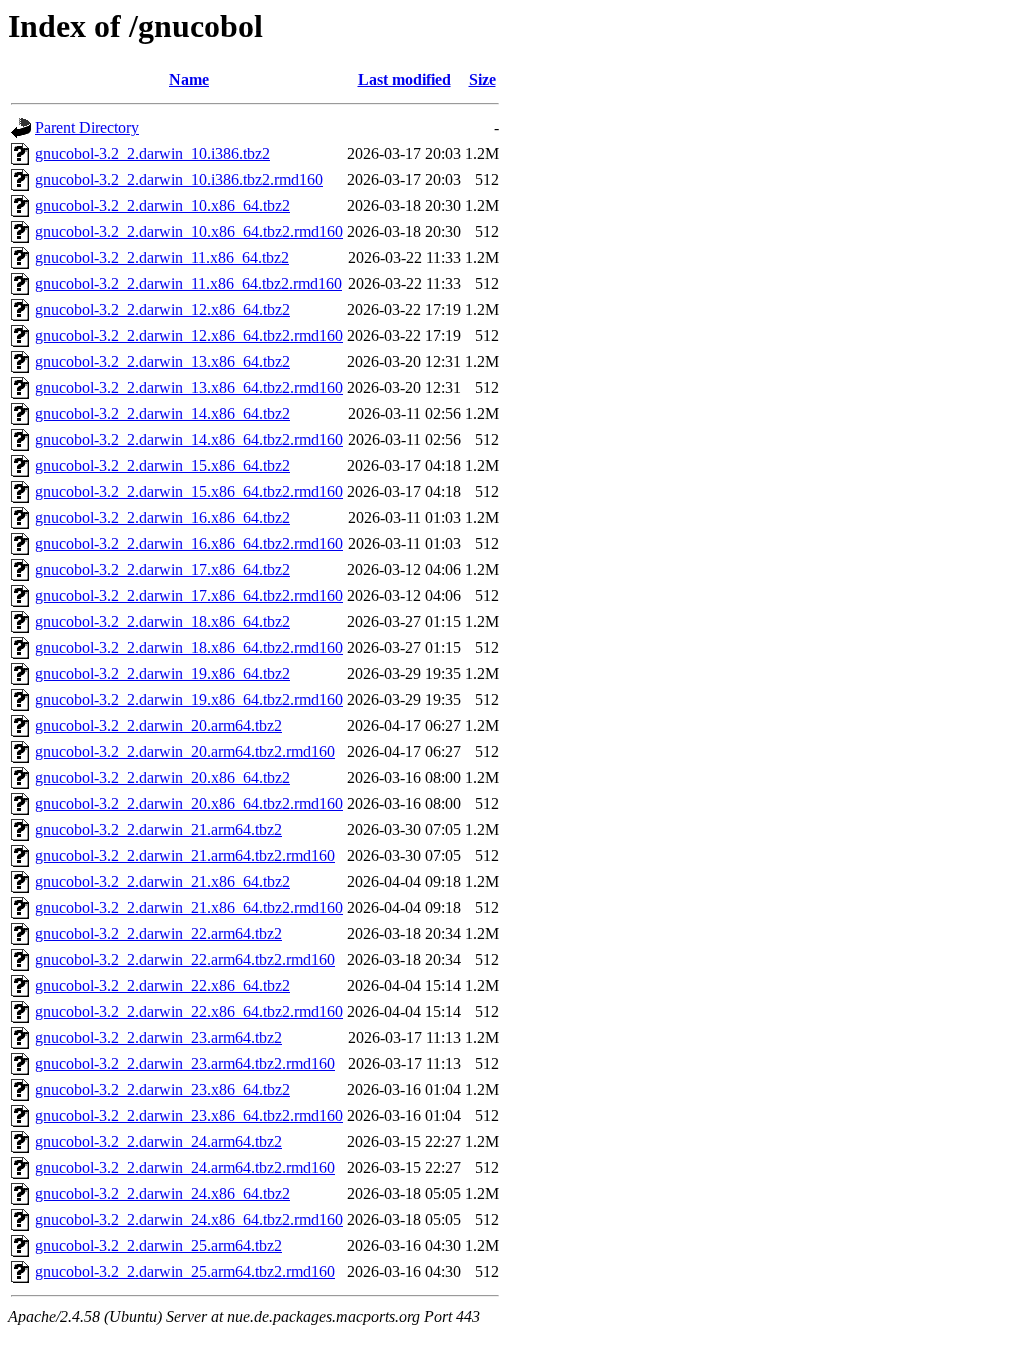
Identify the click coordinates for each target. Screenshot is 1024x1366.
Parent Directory (87, 127)
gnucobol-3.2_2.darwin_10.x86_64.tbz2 (162, 205)
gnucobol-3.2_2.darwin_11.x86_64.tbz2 (162, 257)
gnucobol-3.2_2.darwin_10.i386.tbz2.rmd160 (179, 179)
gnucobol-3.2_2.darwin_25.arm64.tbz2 (158, 1245)
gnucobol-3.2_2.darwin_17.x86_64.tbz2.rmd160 (189, 595)
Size (482, 79)
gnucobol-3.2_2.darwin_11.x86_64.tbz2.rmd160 (188, 283)
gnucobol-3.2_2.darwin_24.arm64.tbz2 (158, 1141)
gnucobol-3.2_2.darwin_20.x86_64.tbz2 (162, 777)
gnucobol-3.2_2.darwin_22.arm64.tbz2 (158, 933)
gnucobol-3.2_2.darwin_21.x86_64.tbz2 (162, 881)
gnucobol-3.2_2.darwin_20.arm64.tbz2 (158, 725)
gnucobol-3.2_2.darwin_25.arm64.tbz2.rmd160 (185, 1271)
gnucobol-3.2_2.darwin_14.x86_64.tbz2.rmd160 (189, 439)
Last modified (404, 79)
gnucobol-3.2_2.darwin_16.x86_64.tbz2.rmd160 (189, 543)
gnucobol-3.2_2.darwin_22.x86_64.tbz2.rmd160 (189, 1011)
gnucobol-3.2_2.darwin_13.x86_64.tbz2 (162, 361)
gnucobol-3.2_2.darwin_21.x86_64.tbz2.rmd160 (189, 907)
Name (189, 79)
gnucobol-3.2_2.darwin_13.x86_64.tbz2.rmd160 (189, 387)
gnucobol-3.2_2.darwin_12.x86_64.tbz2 (162, 309)
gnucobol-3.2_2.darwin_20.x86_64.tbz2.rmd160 (189, 803)
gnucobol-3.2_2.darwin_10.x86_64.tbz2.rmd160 (189, 231)
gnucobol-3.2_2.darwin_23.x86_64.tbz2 (162, 1089)
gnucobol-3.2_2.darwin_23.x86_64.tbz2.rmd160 (189, 1115)
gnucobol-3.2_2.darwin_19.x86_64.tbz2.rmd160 (189, 699)
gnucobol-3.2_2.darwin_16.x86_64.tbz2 (162, 517)
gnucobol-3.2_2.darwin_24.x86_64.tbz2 (162, 1193)
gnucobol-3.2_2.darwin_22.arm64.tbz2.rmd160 (185, 959)
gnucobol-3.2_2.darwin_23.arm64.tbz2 (158, 1037)
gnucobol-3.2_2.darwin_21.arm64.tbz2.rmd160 (185, 855)
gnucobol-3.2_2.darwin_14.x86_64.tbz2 (162, 413)
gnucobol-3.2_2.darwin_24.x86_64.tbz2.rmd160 (189, 1219)
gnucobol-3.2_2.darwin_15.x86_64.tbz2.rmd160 (189, 491)
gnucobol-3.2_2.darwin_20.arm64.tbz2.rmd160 (185, 751)
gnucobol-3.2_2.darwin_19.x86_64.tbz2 (162, 673)
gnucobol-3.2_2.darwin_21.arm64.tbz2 (158, 829)
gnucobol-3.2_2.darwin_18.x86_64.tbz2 (162, 621)
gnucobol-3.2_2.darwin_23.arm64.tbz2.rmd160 (185, 1063)
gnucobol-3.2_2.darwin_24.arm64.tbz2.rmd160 (185, 1167)
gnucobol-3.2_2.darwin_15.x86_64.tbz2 (162, 465)
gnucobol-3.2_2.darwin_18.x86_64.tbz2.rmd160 (189, 647)
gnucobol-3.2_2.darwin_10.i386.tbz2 (152, 153)
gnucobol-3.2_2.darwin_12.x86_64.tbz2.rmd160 (189, 335)
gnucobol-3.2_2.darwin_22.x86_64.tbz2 (162, 985)
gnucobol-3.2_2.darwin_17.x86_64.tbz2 (162, 569)
